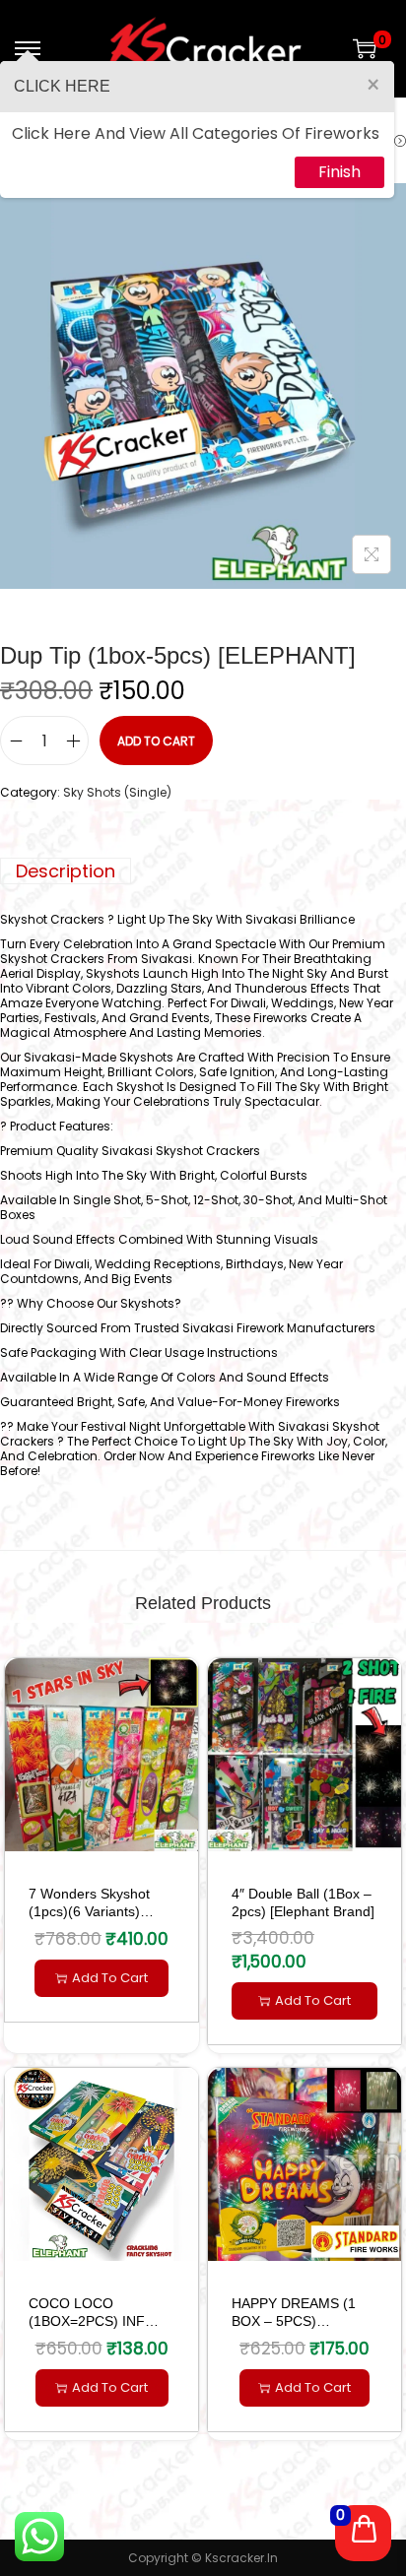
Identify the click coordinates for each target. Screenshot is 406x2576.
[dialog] (197, 129)
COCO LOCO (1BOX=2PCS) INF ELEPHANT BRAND (90, 2321)
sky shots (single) (117, 792)
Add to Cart (156, 741)
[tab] (203, 871)
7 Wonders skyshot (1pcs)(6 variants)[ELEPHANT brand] (89, 1911)
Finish (339, 172)
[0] (365, 48)
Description (66, 871)
